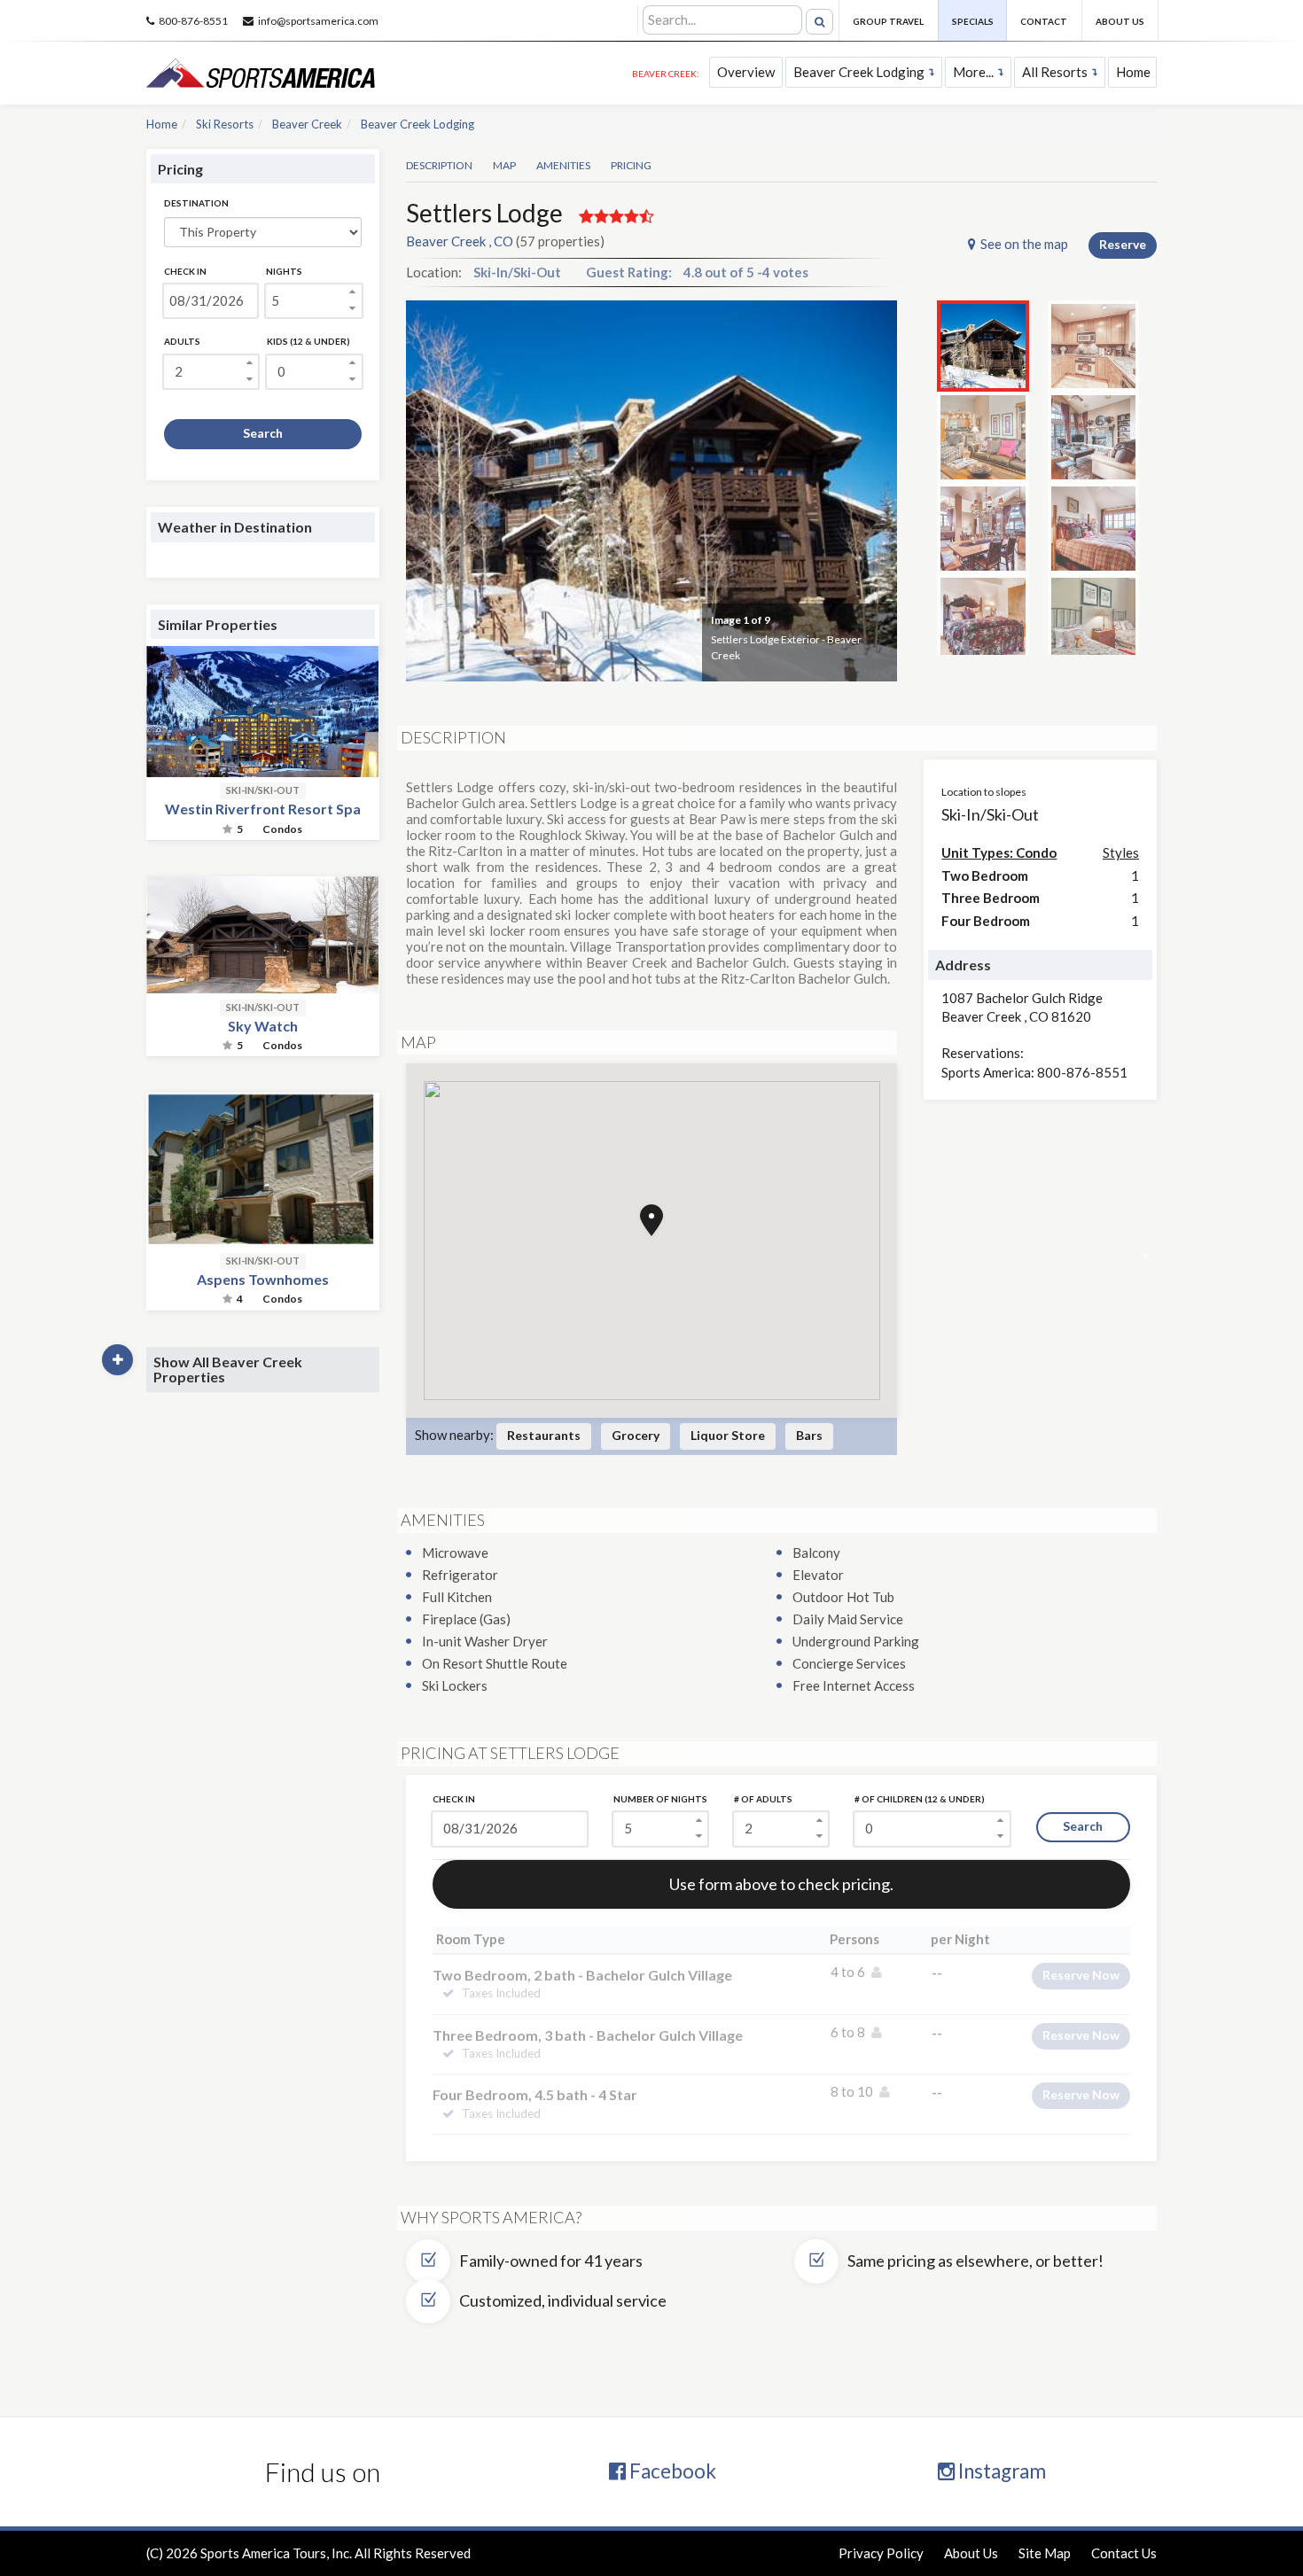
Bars (809, 1435)
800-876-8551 (193, 21)
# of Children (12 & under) (920, 1799)
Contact (1044, 21)
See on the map (1024, 244)
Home (1133, 72)
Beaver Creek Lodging (859, 72)
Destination (196, 203)
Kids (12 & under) (308, 341)
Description (439, 165)
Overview (746, 72)
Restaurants (544, 1435)
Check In (185, 271)
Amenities (563, 165)
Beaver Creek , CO (460, 241)
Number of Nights (660, 1799)
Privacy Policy (881, 2553)
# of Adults (763, 1799)
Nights (284, 271)
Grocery (636, 1435)
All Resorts (1055, 72)
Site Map (1045, 2553)
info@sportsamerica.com (318, 21)
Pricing (631, 165)
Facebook (671, 2471)
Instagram (1000, 2471)
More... (973, 72)
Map (504, 165)
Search (263, 433)
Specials (973, 21)
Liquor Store (728, 1435)
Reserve (1123, 244)
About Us (1120, 21)
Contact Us (1124, 2553)
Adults (182, 341)
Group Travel (888, 21)
